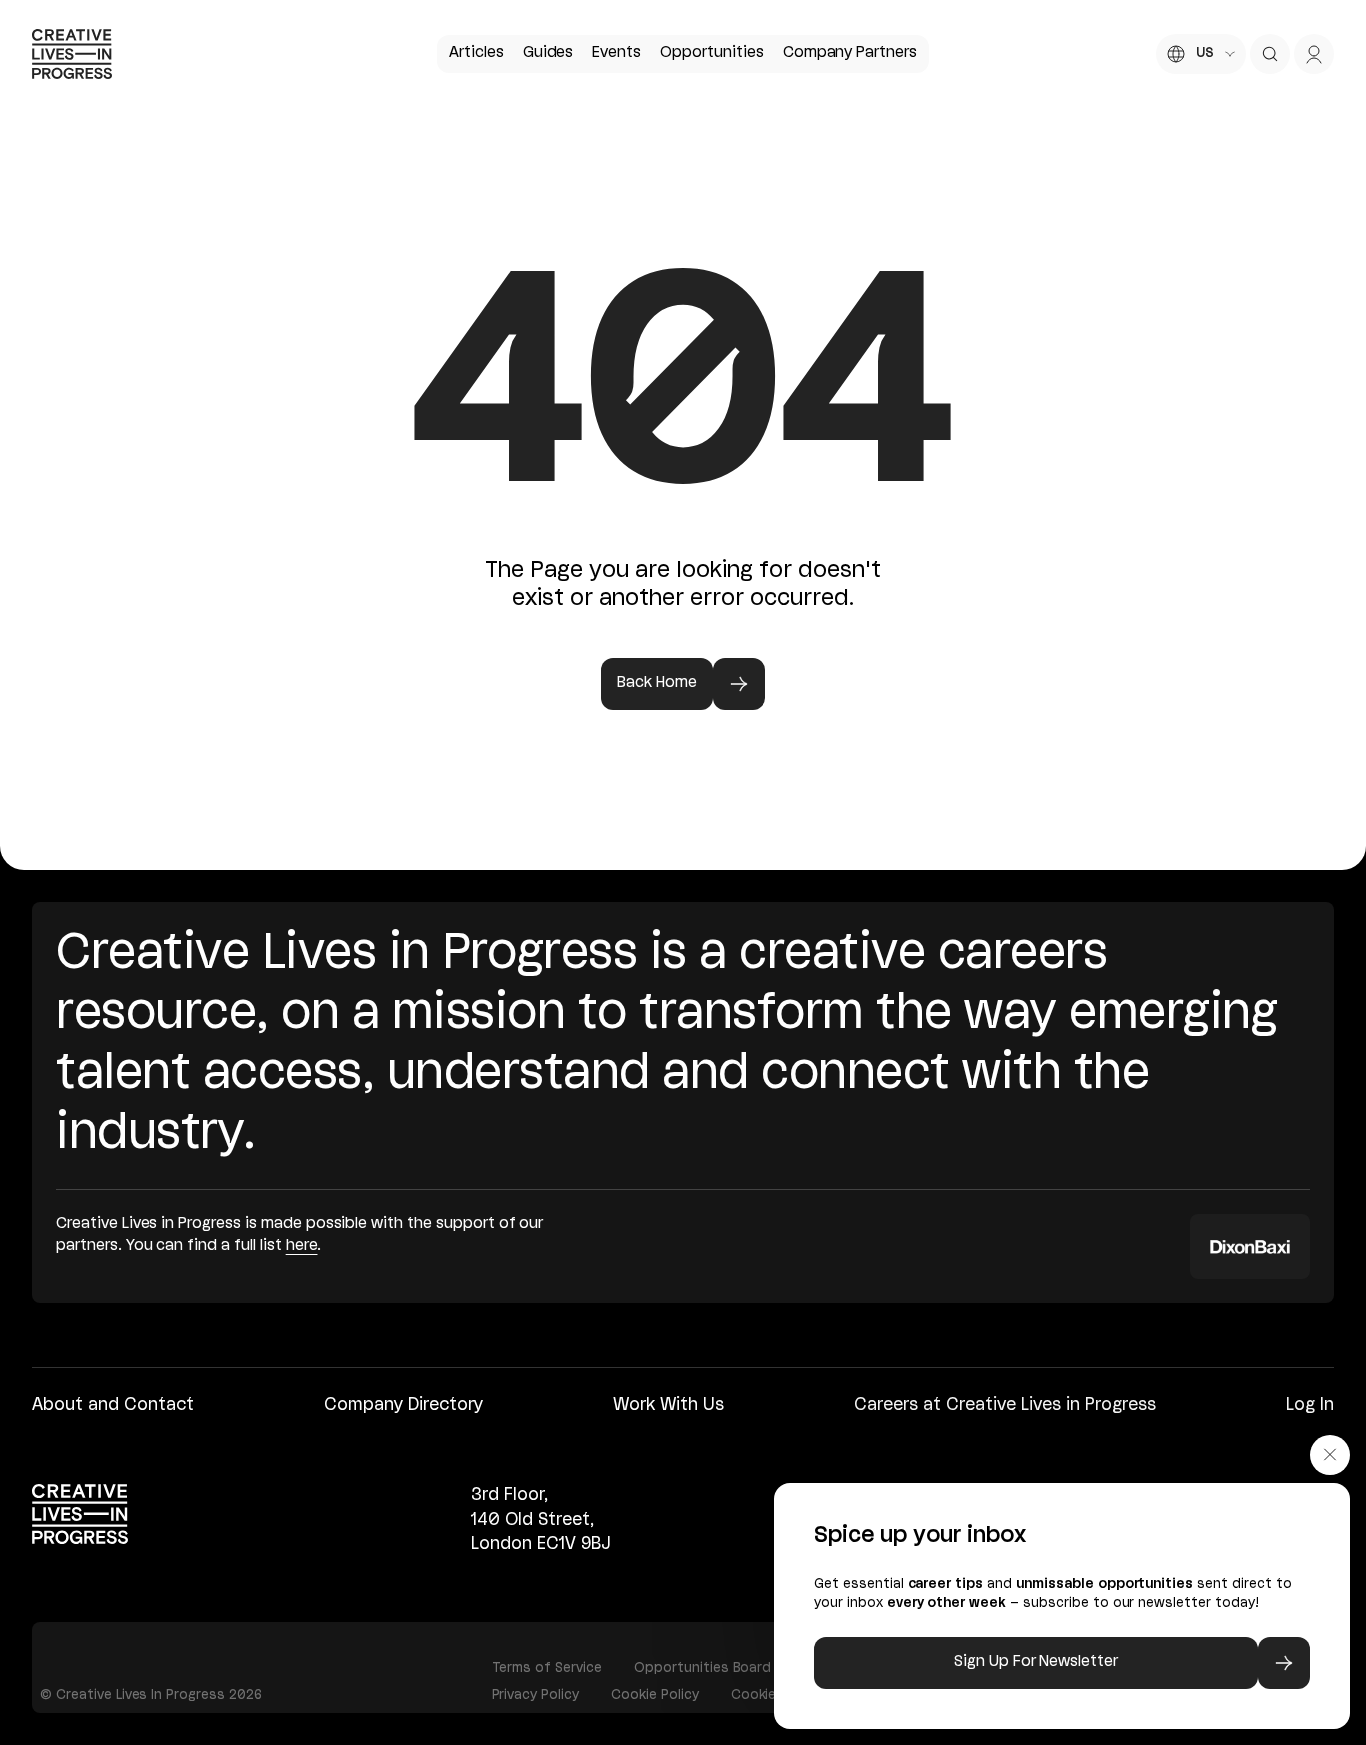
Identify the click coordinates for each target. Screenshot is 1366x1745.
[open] (1270, 54)
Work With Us (668, 1405)
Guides (548, 53)
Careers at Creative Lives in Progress (1005, 1405)
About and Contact (113, 1405)
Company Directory (403, 1405)
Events (616, 53)
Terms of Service (547, 1668)
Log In (1310, 1405)
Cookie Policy (655, 1695)
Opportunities (712, 53)
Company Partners (850, 53)
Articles (476, 53)
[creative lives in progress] (72, 54)
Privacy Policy (536, 1695)
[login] (1314, 54)
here (302, 1246)
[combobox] (1201, 54)
